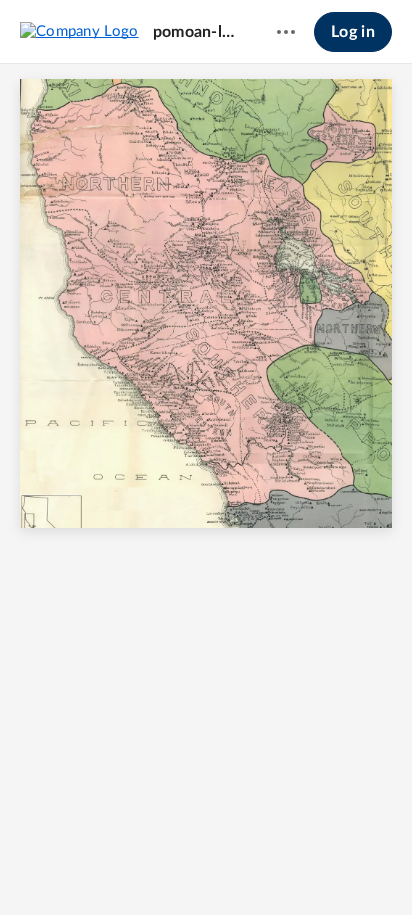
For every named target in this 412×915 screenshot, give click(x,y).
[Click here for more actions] (286, 32)
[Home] (79, 31)
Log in (353, 32)
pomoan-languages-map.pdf (196, 32)
